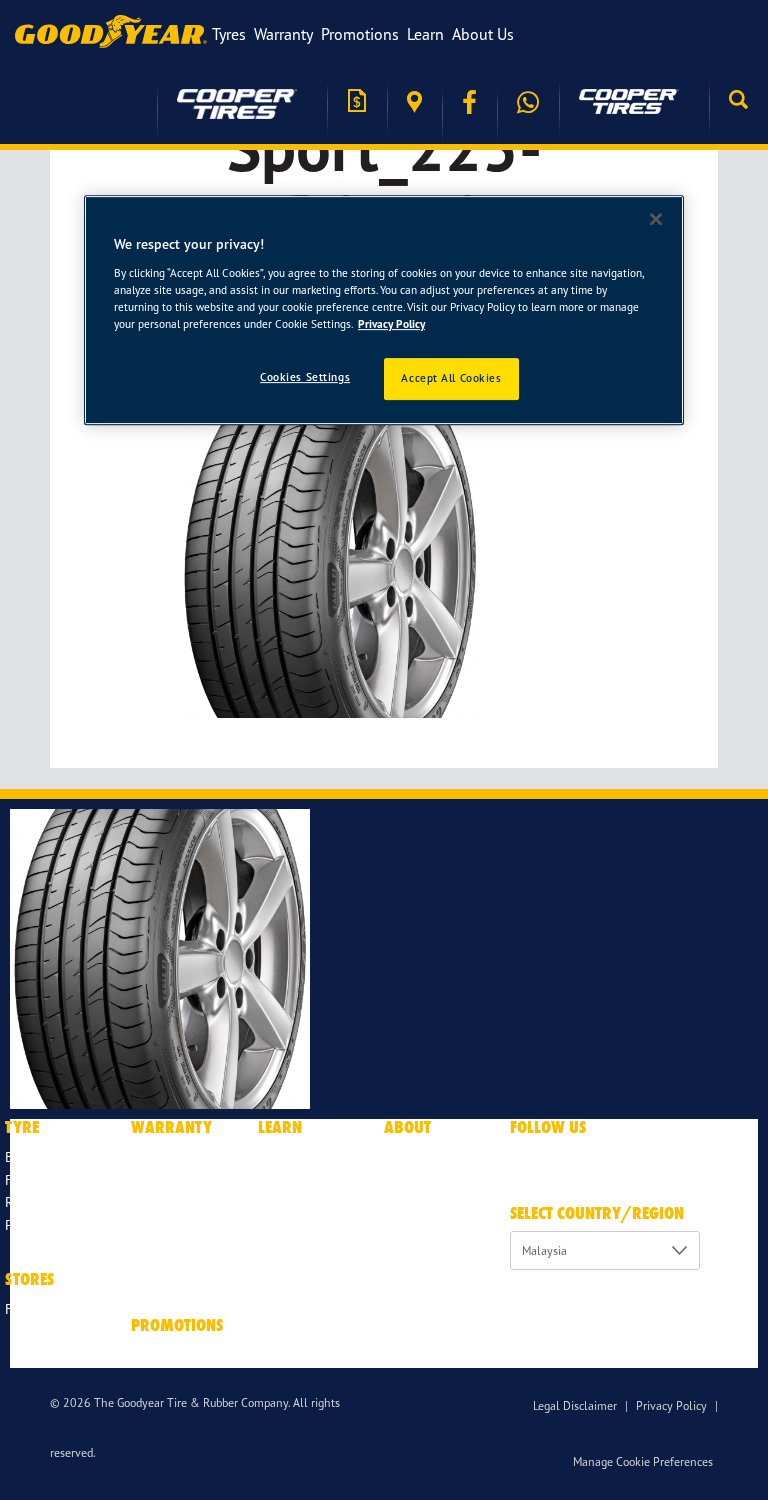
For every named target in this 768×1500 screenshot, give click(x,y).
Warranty (283, 34)
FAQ (270, 1293)
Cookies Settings (305, 377)
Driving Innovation (316, 1156)
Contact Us (417, 1270)
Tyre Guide (290, 1179)
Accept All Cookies (451, 378)
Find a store (414, 102)
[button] (738, 102)
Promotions (360, 34)
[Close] (656, 219)
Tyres (229, 34)
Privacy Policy (671, 1405)
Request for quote (357, 102)
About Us (483, 34)
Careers (406, 1201)
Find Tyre (33, 1179)
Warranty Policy (178, 1156)
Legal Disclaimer (575, 1405)
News (400, 1179)
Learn (425, 34)
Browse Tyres (44, 1156)
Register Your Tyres (189, 1224)
